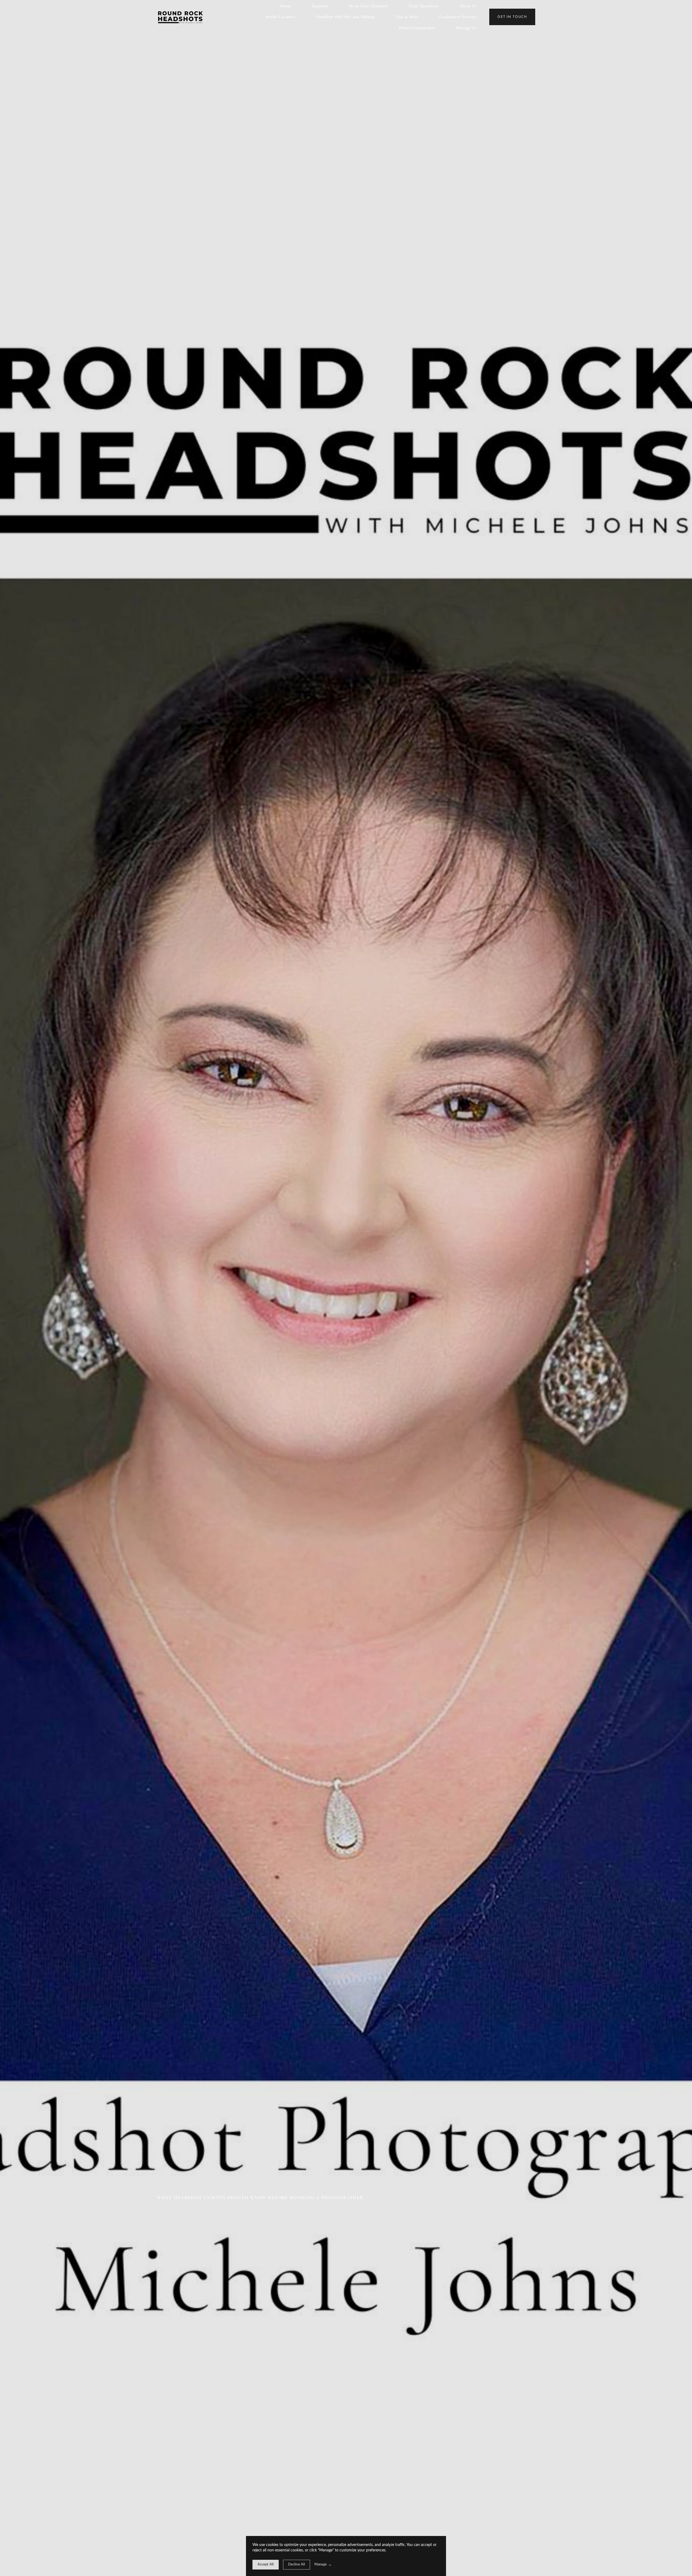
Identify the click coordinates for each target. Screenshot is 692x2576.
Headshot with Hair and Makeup (345, 17)
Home (286, 6)
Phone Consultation (417, 28)
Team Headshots (423, 6)
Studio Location (280, 17)
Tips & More (407, 17)
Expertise (320, 6)
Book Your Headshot (369, 6)
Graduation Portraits (458, 17)
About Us (468, 6)
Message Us (466, 28)
